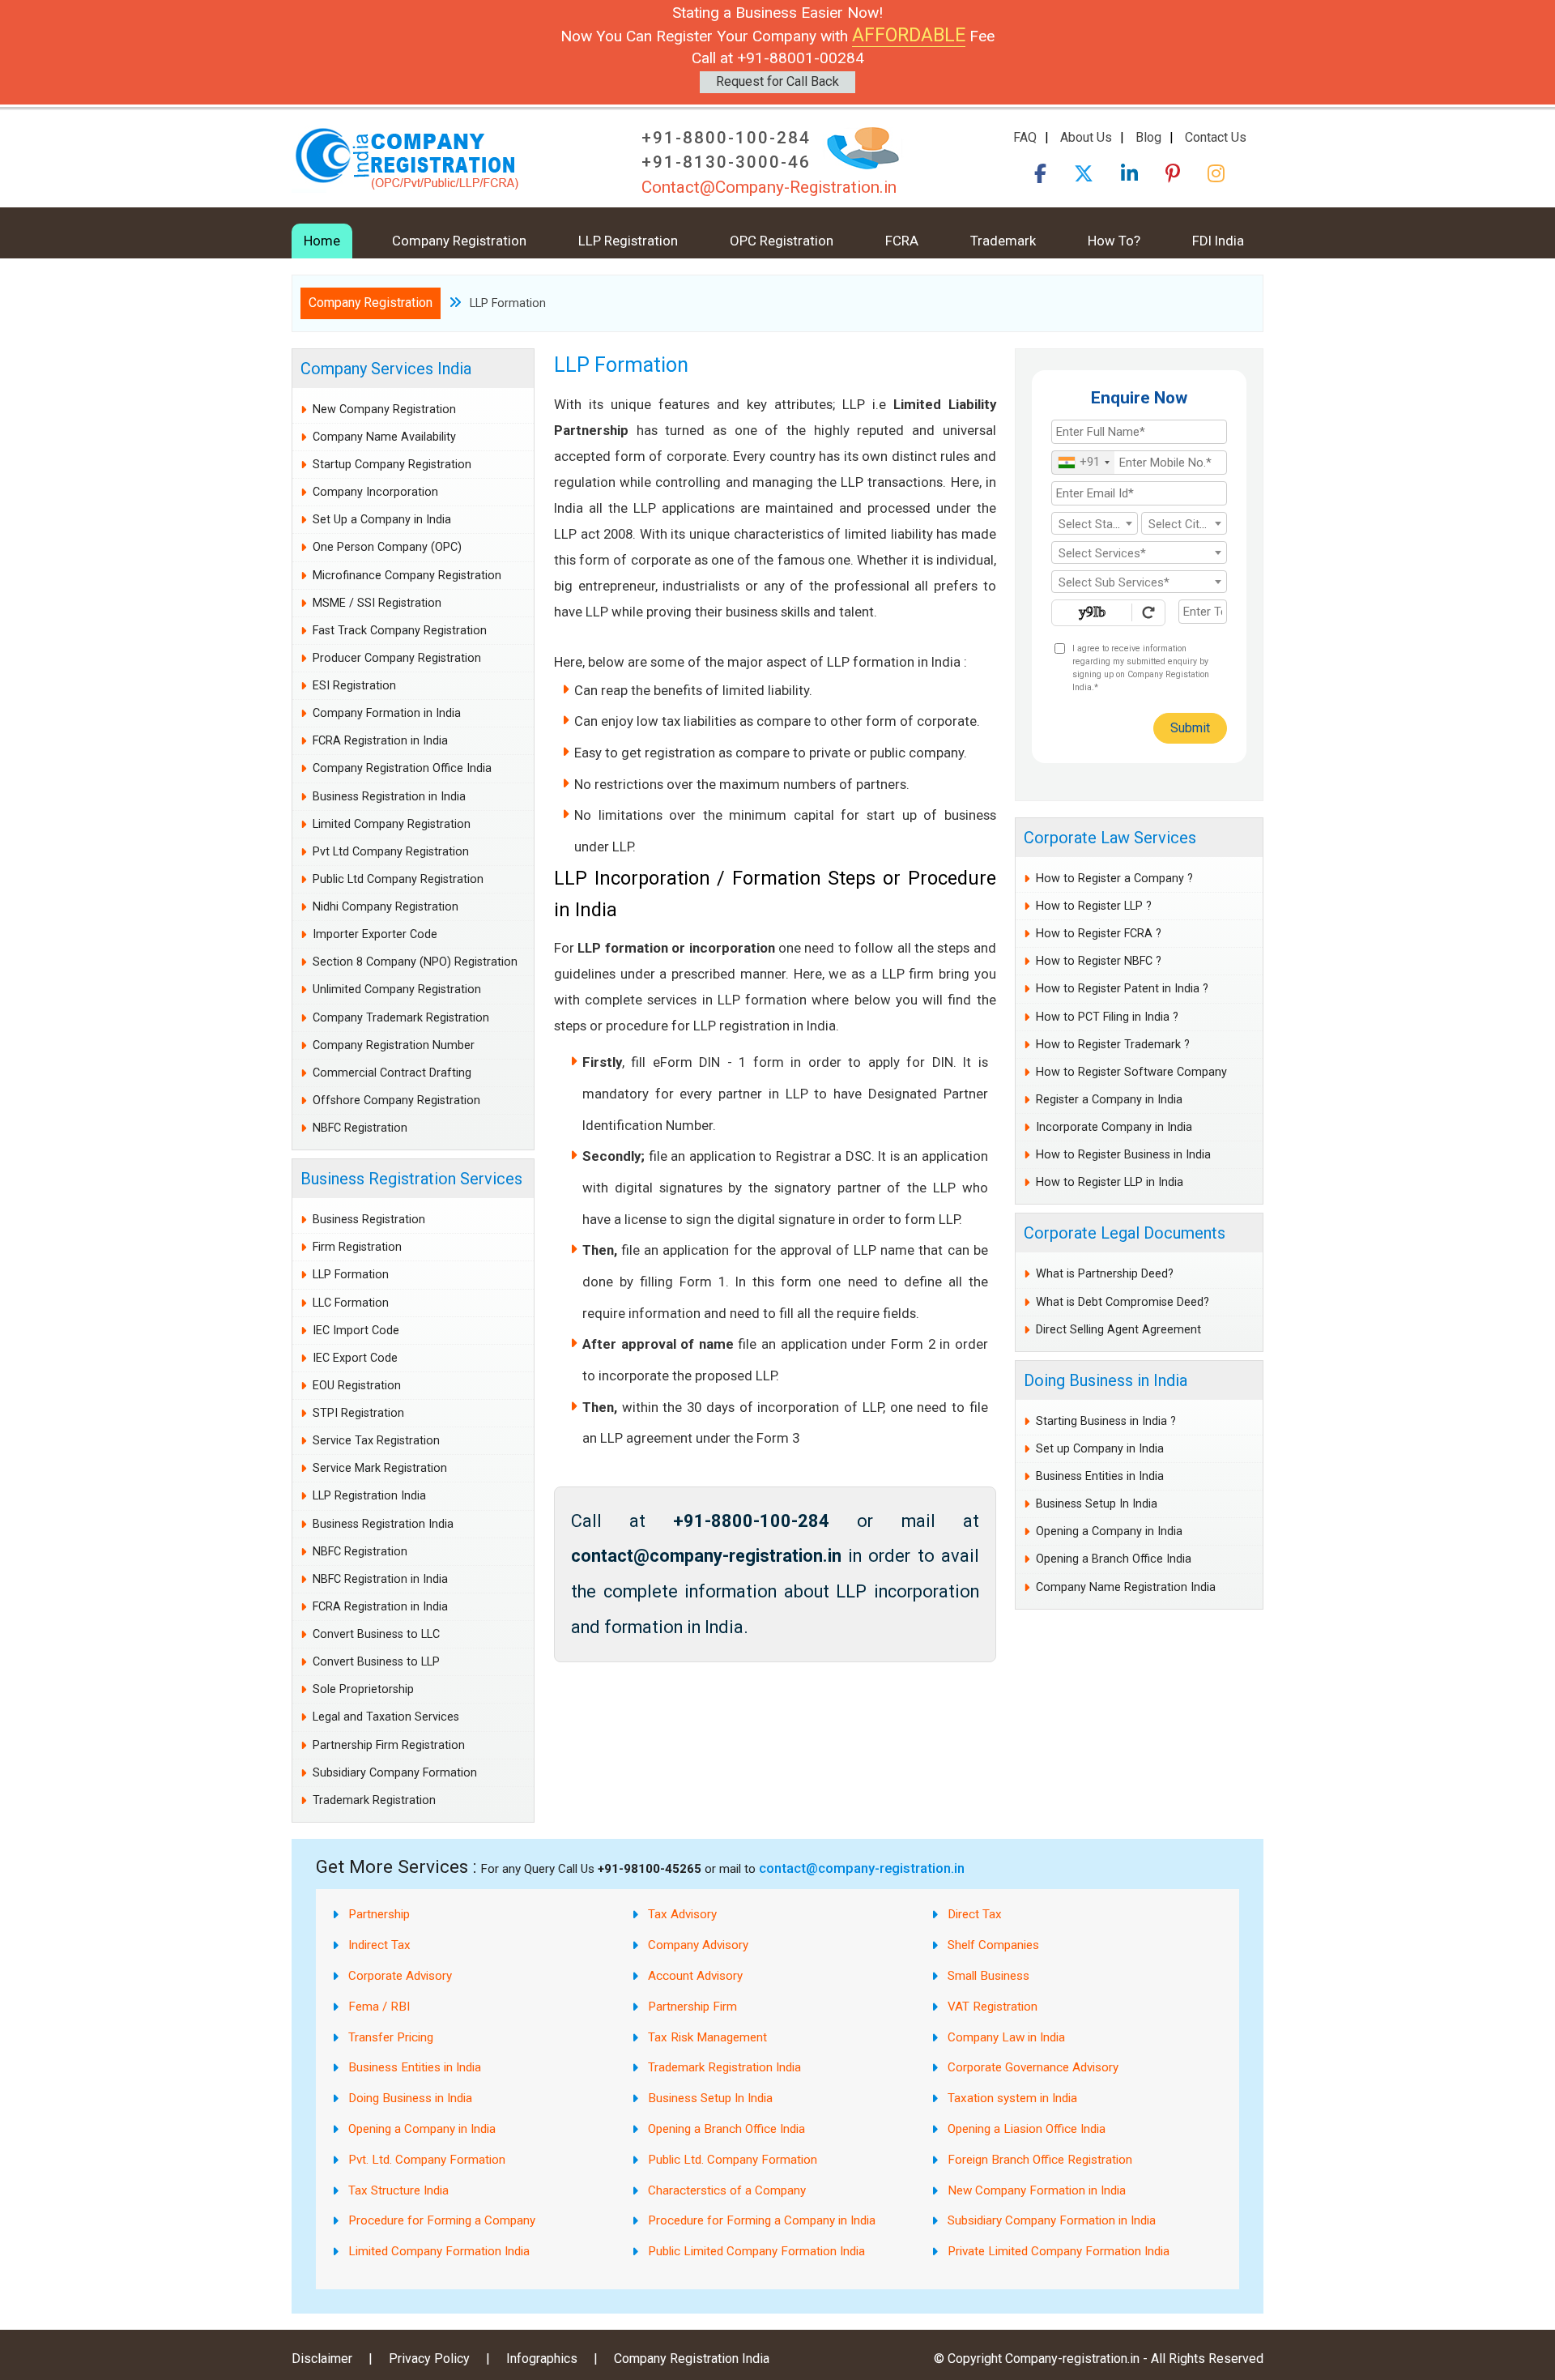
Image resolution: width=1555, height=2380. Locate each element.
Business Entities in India (1100, 1476)
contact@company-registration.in (862, 1868)
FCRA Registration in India (380, 741)
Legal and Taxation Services (386, 1717)
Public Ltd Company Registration (398, 879)
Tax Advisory (682, 1914)
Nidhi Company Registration (386, 907)
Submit (1190, 728)
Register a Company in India (1109, 1100)
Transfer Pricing (391, 2037)
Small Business (988, 1976)
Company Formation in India (387, 713)
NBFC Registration (360, 1128)
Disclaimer (322, 2359)
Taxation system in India (1012, 2098)
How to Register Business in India (1123, 1155)
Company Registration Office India (402, 768)
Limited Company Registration (392, 824)
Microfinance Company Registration (407, 576)
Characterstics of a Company (727, 2190)
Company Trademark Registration (401, 1018)
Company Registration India (692, 2359)
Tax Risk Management (707, 2037)
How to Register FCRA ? (1099, 934)
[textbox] (1094, 524)
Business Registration (369, 1220)
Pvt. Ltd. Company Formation (427, 2160)
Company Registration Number (394, 1045)
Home (322, 241)
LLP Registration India (369, 1496)
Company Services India (386, 369)
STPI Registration (358, 1413)
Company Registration (459, 241)
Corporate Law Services (1110, 838)
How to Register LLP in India (1110, 1182)
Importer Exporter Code (375, 934)
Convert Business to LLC (376, 1634)
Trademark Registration (374, 1800)
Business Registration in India (389, 797)
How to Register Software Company (1131, 1072)
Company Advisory (698, 1945)
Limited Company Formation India (439, 2251)
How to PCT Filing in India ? (1107, 1017)
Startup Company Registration (392, 465)
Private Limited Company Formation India (1059, 2251)
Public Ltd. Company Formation (733, 2160)
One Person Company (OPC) (387, 547)
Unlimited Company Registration (397, 990)
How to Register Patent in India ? (1122, 989)
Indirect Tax (379, 1945)
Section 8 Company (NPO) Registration (415, 962)
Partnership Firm (692, 2007)
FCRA (902, 241)
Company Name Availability (384, 437)
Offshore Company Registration (396, 1100)
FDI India (1218, 241)
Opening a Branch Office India (1114, 1559)
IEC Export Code (355, 1358)
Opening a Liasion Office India (1027, 2129)
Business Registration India (383, 1524)
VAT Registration (993, 2007)
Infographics (542, 2359)
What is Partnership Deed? (1105, 1274)
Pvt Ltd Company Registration (391, 852)
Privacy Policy (429, 2359)
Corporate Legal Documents (1125, 1233)
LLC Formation (351, 1303)
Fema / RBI (379, 2007)
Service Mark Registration (380, 1468)
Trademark (1003, 241)
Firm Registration (357, 1247)
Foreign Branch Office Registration (1040, 2160)
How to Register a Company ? (1114, 879)
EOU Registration (357, 1386)
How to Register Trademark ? (1113, 1045)
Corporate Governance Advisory (1033, 2067)
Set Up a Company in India (382, 520)
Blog (1148, 137)
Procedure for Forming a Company (442, 2220)
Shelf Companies (993, 1945)
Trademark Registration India (724, 2067)
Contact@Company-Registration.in (769, 187)
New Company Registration (384, 409)
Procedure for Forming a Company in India (762, 2220)
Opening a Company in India (1109, 1531)
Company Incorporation (375, 492)
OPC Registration (782, 241)
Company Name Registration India (1126, 1587)
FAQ (1025, 137)
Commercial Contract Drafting (392, 1073)
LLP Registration (628, 241)
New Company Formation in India (1037, 2190)
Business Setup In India (1097, 1504)
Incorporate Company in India (1114, 1127)
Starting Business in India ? (1106, 1421)
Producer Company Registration (397, 658)
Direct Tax (975, 1914)
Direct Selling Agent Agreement (1118, 1330)
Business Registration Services (411, 1179)
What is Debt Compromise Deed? (1123, 1302)
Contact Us (1216, 137)
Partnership (379, 1914)
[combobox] (1083, 463)
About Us (1086, 137)
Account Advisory (695, 1976)
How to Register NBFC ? (1099, 961)
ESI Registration (354, 686)
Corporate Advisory (400, 1976)
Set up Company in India (1100, 1449)
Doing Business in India (1106, 1380)
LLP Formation (351, 1275)
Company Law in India (1006, 2037)
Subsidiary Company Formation (395, 1773)
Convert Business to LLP (376, 1662)
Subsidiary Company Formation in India (1052, 2220)
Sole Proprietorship (363, 1689)
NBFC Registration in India (380, 1579)
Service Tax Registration (376, 1441)
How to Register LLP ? (1094, 906)
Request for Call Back (777, 81)
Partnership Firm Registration (389, 1745)
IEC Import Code (356, 1331)
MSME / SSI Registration (377, 603)
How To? (1114, 241)
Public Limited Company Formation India (756, 2251)
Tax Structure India (398, 2190)
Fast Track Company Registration (400, 631)
